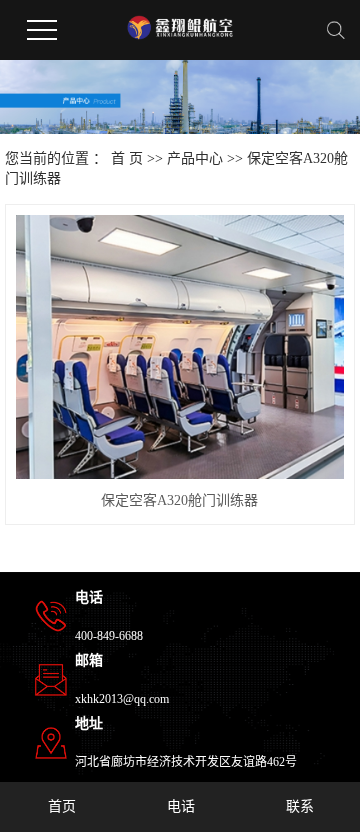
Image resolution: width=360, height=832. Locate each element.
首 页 (127, 158)
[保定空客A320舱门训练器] (180, 347)
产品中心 (195, 158)
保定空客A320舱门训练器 (179, 500)
